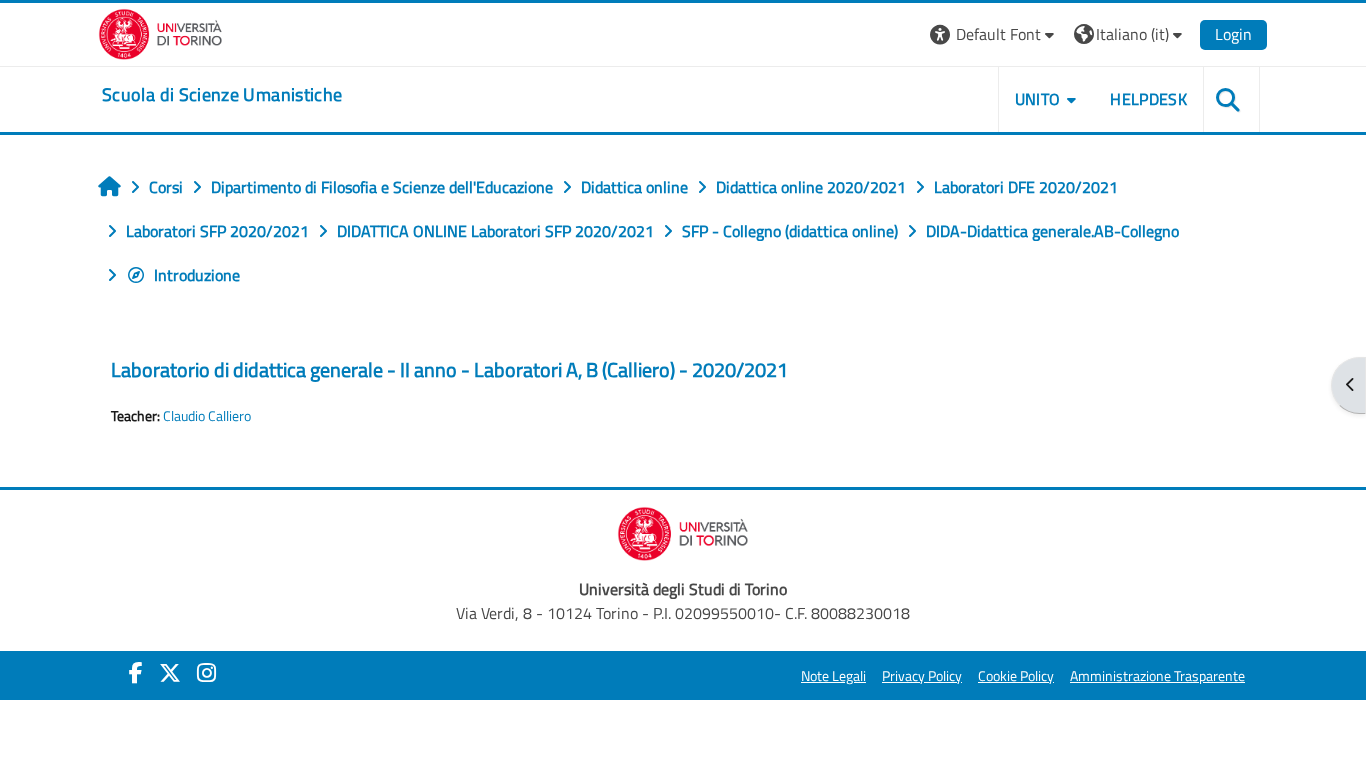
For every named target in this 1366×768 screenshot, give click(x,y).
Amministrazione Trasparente (1157, 676)
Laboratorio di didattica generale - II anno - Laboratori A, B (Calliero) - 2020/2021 (449, 369)
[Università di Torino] (160, 32)
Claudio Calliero (207, 416)
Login (1233, 34)
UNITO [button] (1038, 99)
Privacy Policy (922, 676)
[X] (170, 673)
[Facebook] (136, 673)
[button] (994, 34)
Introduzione (197, 275)
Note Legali (833, 676)
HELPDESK (1148, 99)
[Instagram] (206, 673)
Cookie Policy (1016, 676)
